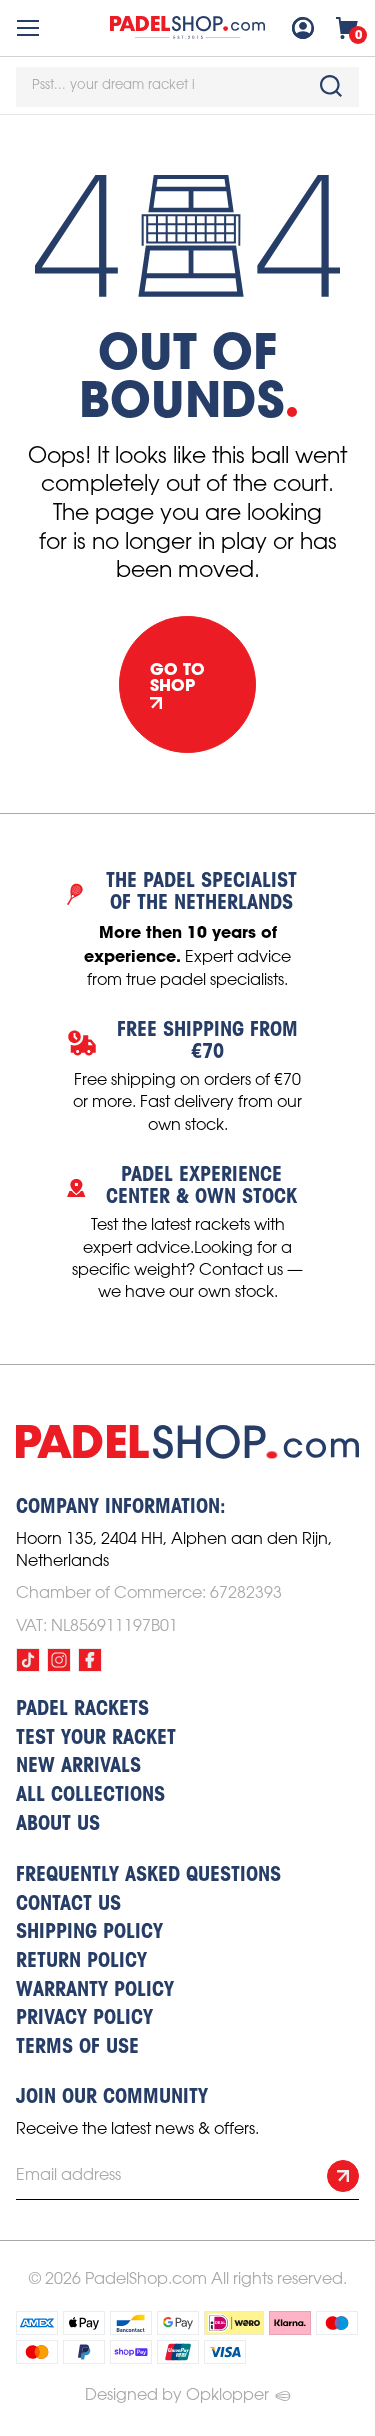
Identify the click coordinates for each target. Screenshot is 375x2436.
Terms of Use (77, 2048)
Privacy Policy (84, 2019)
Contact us (68, 1905)
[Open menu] (28, 28)
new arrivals (78, 1767)
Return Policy (81, 1962)
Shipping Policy (89, 1933)
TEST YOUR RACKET (96, 1739)
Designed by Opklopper (177, 2395)
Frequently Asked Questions (148, 1876)
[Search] (331, 86)
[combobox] (187, 87)
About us (58, 1825)
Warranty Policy (95, 1991)
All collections (90, 1796)
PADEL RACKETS (82, 1710)
